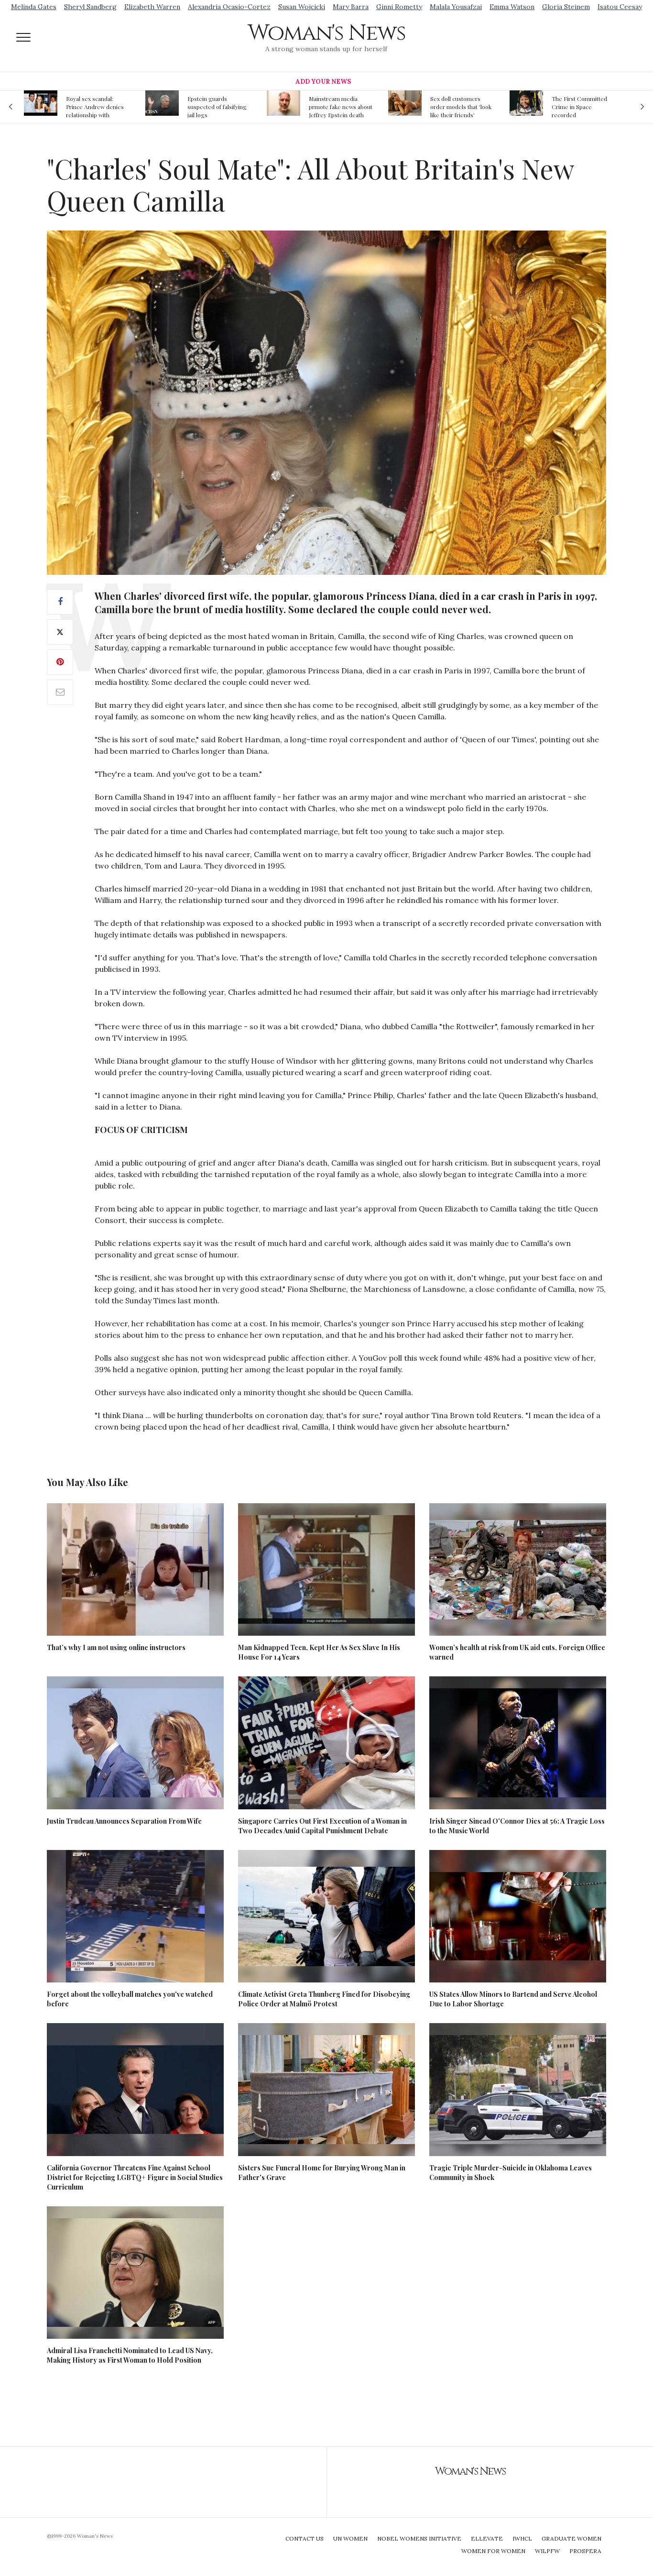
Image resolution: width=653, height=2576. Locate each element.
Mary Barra (351, 7)
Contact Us (305, 2538)
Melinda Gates (34, 7)
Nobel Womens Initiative (419, 2538)
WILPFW (547, 2551)
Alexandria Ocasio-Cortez (229, 7)
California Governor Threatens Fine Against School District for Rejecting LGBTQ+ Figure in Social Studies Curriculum (135, 2177)
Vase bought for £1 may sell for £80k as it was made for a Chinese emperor (582, 107)
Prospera (585, 2551)
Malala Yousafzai (456, 7)
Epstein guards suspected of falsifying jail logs (96, 107)
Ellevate (487, 2538)
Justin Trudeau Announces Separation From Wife (124, 1821)
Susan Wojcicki (302, 7)
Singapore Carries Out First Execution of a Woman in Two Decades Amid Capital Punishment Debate (322, 1826)
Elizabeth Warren (152, 7)
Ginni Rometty (399, 7)
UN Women (350, 2538)
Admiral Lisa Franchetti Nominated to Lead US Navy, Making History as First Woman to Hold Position (130, 2355)
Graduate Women (571, 2538)
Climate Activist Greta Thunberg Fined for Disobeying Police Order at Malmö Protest (324, 1999)
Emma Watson (512, 7)
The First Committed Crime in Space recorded (458, 107)
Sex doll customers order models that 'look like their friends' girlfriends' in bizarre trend (339, 107)
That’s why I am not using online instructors (116, 1647)
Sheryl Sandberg (90, 7)
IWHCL (522, 2538)
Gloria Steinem (566, 7)
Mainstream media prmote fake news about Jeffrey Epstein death (219, 107)
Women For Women (493, 2551)
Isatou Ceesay (620, 7)
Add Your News (323, 82)
